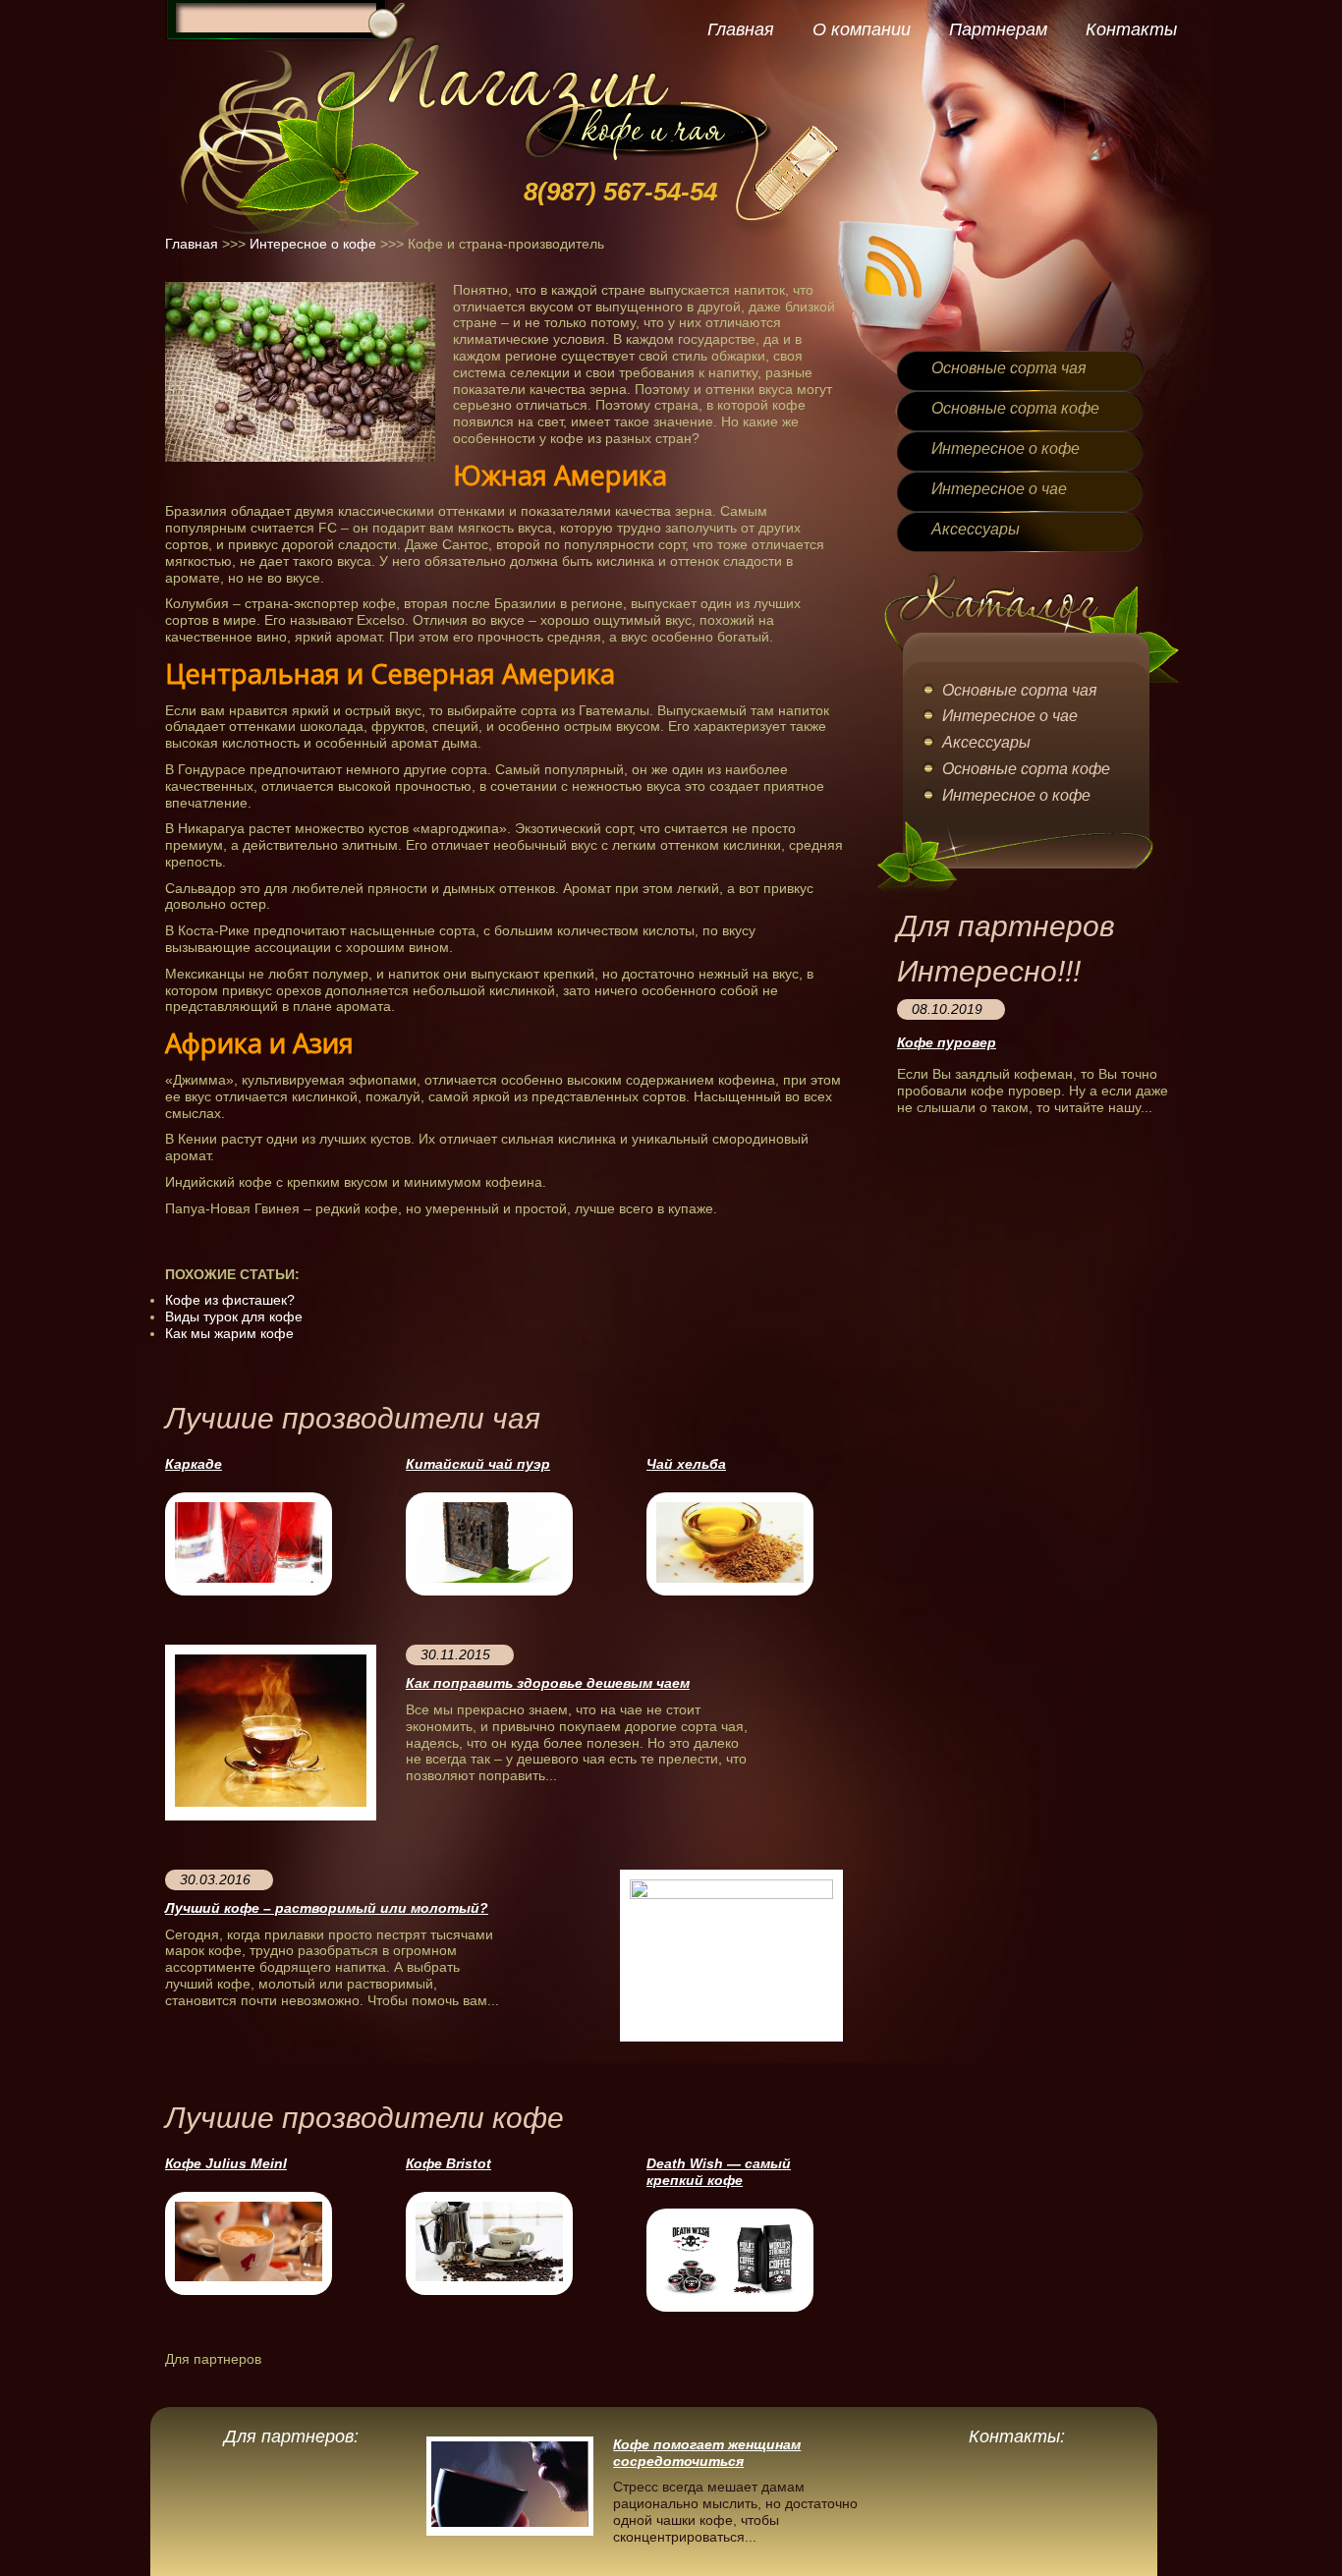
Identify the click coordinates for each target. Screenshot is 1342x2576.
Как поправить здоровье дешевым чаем (548, 1683)
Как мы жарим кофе (229, 1333)
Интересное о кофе (313, 244)
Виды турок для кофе (234, 1316)
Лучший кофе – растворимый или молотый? (327, 1908)
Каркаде (194, 1464)
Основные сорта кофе (1015, 408)
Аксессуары (976, 529)
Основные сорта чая (1009, 368)
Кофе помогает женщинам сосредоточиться (707, 2453)
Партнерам (998, 29)
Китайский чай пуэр (478, 1464)
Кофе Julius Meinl (226, 2163)
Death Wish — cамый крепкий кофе (719, 2172)
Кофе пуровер (947, 1042)
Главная (741, 29)
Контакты (1131, 29)
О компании (862, 29)
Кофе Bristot (448, 2163)
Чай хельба (686, 1464)
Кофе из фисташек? (230, 1300)
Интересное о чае (999, 489)
